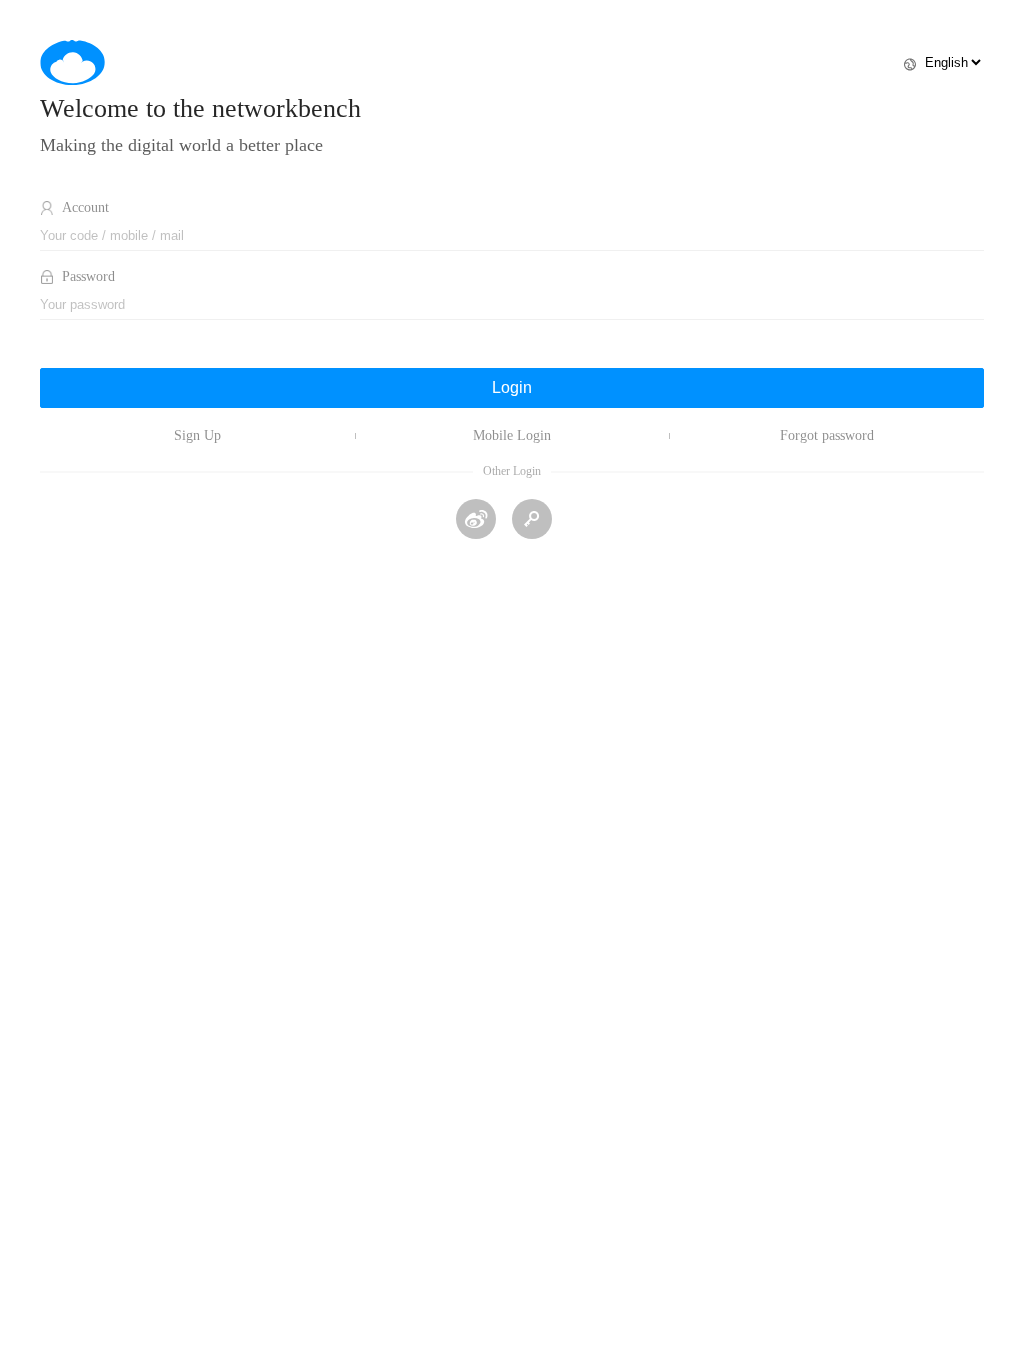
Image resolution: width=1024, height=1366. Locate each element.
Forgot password (827, 435)
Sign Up (197, 435)
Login (512, 387)
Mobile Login (512, 435)
